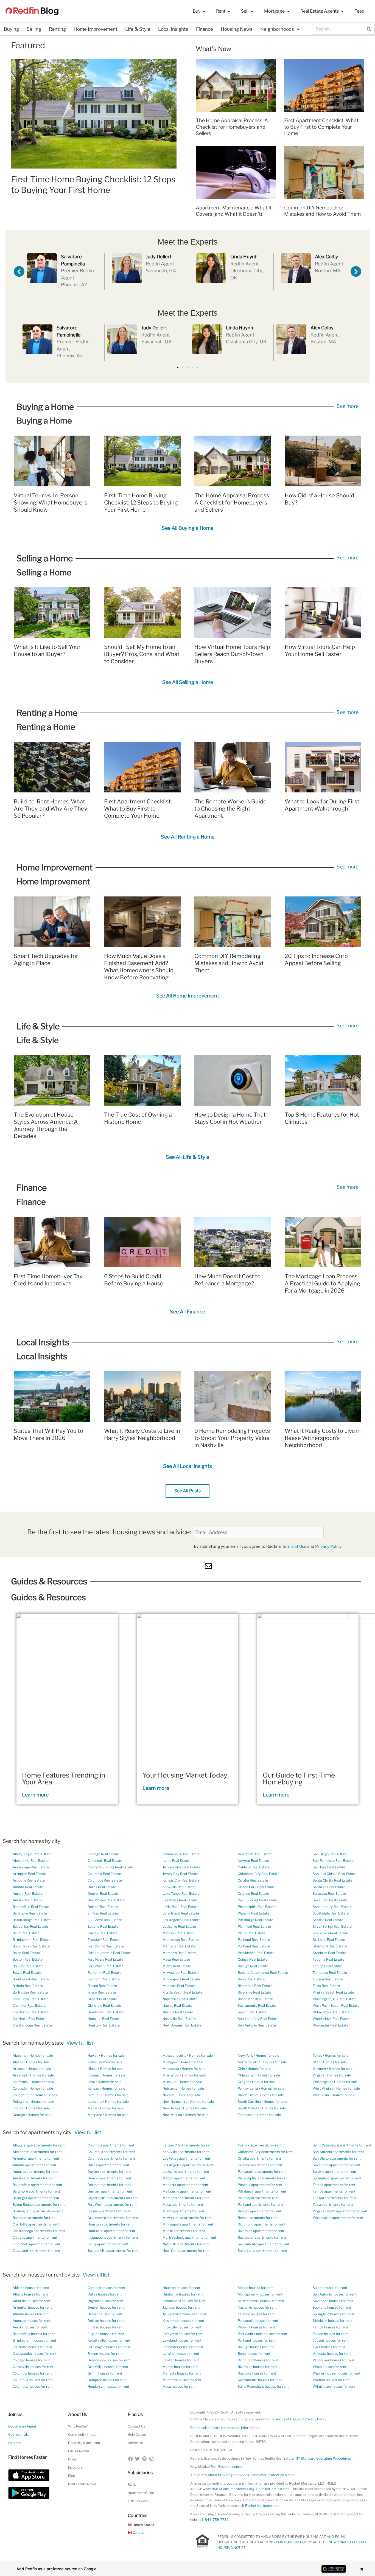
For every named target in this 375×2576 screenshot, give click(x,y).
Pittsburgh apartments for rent (262, 2191)
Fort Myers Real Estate (105, 1959)
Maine (92, 2108)
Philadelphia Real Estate (257, 1907)
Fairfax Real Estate (103, 1933)
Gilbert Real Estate (102, 1999)
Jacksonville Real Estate (181, 1867)
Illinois (92, 2069)
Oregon (244, 2082)
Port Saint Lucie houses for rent (263, 2334)
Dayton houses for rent (106, 2301)
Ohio (241, 2069)
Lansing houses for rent (181, 2354)
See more (348, 406)
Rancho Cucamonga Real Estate (263, 1973)
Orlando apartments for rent (260, 2165)
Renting (57, 29)
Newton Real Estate (253, 1861)
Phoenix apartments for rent (260, 2185)
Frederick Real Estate (104, 1973)
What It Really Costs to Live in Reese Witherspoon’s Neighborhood (323, 1438)
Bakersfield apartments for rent (37, 2185)
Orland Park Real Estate (257, 1887)
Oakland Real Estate (254, 1867)
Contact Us (136, 2426)
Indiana (93, 2075)
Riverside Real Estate (254, 1992)
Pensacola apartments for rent (262, 2172)
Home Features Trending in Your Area (64, 1778)
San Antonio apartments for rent (338, 2152)
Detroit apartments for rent (109, 2185)
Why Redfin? (78, 2426)
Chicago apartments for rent (35, 2237)
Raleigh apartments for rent (260, 2211)
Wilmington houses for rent (334, 2386)
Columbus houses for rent (33, 2380)
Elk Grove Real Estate (105, 1920)
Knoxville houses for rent (182, 2327)
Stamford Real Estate (330, 1946)
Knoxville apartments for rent (186, 2152)
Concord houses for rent (107, 2288)
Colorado (20, 2088)
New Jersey (171, 2108)
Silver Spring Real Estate (332, 1926)
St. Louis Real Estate (329, 1940)
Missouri (169, 2082)
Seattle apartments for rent (335, 2172)
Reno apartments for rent (258, 2218)
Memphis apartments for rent (186, 2198)
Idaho (92, 2062)
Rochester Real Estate (255, 1999)
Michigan (170, 2062)
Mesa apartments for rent (183, 2204)
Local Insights (173, 29)
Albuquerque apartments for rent (39, 2145)
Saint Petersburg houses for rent (263, 2386)
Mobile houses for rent (255, 2288)
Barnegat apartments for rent (36, 2198)
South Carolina (249, 2102)
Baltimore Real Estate (30, 1913)
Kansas (93, 2088)
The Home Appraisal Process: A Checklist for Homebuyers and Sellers (232, 127)
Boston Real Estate (28, 1959)
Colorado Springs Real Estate (110, 1867)
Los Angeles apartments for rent (188, 2165)
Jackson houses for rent (181, 2307)
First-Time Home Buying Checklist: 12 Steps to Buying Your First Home (141, 503)
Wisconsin (321, 2095)
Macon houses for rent (180, 2367)
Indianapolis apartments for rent (113, 2237)
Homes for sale (41, 2055)
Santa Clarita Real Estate (332, 1880)
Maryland (95, 2115)
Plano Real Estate (252, 1933)
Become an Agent (22, 2426)
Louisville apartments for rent (186, 2172)
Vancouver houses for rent (333, 2360)
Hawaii (93, 2055)
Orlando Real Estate (253, 1894)
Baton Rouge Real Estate (32, 1920)
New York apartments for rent (186, 2251)
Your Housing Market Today (185, 1775)
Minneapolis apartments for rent (188, 2224)
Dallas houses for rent (105, 2294)
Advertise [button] (135, 2443)
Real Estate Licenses (227, 2467)
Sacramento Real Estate (257, 2005)
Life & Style (138, 29)
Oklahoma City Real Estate (259, 1874)
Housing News (237, 29)
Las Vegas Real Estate (180, 1900)
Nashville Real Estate (179, 2019)
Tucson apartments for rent (334, 2198)
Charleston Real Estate (31, 2012)
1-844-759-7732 (215, 2520)
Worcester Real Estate (331, 2025)
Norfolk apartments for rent (260, 2145)
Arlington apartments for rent (36, 2158)
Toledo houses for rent (330, 2334)
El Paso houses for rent (106, 2327)
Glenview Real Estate (104, 2005)
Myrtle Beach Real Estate (182, 1992)
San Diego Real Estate (330, 1854)
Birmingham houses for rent (34, 2340)
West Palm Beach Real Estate (336, 2005)
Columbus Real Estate (105, 1880)
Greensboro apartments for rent (113, 2218)
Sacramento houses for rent (260, 2380)
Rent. (132, 2484)
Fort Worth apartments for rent (112, 2204)
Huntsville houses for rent (183, 2294)
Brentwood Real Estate (31, 1979)
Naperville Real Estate (180, 1999)
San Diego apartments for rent (337, 2158)
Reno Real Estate (251, 1979)
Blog (72, 2476)
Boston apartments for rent (34, 2218)
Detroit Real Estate (103, 1907)
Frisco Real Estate (102, 1992)
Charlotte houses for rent (32, 2347)
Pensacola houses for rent (258, 2321)
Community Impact (83, 2435)
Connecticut (22, 2095)
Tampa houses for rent (330, 2327)
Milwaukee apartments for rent (187, 2218)
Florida (18, 2108)
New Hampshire (175, 2102)
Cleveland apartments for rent (36, 2251)
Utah (317, 2062)
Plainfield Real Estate (254, 1926)
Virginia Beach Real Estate (333, 1992)
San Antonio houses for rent (335, 2294)
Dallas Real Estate (102, 1887)
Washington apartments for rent (338, 2218)
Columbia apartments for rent (111, 2145)
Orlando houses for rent (256, 2314)
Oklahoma (246, 2075)
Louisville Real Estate (179, 1926)
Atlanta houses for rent (31, 2314)
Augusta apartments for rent (35, 2172)
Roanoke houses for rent (257, 2373)
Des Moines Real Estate (106, 1900)
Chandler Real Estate (29, 2005)
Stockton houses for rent (332, 2321)
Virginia (319, 2075)
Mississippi (171, 2075)
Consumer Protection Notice (273, 2475)
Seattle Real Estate (328, 1920)
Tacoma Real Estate (328, 1959)
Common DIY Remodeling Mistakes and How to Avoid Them (229, 963)
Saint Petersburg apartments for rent (342, 2145)
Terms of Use (294, 1546)
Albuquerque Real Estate (32, 1854)
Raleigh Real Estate (253, 1966)
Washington (322, 2082)
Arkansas (20, 2075)
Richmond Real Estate (255, 1986)
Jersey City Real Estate (180, 1874)
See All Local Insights (187, 1466)
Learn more (35, 1795)
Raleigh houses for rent (256, 2347)
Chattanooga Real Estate (32, 2025)
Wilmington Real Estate (331, 2012)
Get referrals (18, 2435)
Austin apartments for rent (34, 2178)
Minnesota (171, 2069)
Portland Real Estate (254, 1940)
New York (245, 2055)
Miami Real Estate (177, 1966)
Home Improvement (96, 29)
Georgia (19, 2115)
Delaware (20, 2102)
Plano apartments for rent (258, 2198)
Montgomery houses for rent (260, 2294)
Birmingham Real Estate (32, 1940)
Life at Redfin (79, 2451)
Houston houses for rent (181, 2288)
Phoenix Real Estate (254, 1913)
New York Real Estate (255, 1854)
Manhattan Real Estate (181, 1940)
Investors (75, 2467)
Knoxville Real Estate (179, 1887)
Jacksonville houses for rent (184, 2314)
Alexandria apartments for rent (37, 2152)
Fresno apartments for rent (109, 2211)
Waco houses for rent (330, 2367)
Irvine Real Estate (176, 1861)
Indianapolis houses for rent (184, 2301)
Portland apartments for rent (260, 2204)
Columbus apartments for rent (111, 2152)
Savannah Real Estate (330, 1900)
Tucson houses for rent (331, 2340)
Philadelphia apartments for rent (263, 2178)
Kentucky (95, 2095)
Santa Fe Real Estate (329, 1887)
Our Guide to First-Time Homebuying (299, 1778)
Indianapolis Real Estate (181, 1854)
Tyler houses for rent (329, 2347)
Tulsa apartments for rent (333, 2204)
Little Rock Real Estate (180, 1907)
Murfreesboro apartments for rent (189, 2237)
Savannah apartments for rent (337, 2165)
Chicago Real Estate (103, 1854)
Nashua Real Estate (178, 2012)
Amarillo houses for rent (32, 2301)
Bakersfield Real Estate (31, 1907)
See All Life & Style (187, 1157)
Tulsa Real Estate (326, 1986)
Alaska (18, 2062)
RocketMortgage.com (262, 2506)
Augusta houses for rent (32, 2321)
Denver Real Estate (103, 1894)
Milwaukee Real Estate (180, 1973)
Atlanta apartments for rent (34, 2165)
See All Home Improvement (188, 996)
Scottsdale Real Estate (331, 1913)
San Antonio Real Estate (257, 2025)
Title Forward (138, 2501)
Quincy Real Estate (253, 1959)
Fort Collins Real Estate (106, 1946)
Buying (11, 29)
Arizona (19, 2069)
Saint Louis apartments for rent (262, 2251)
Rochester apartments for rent (262, 2237)
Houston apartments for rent (110, 2224)
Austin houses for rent (30, 2327)
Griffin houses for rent (105, 2373)
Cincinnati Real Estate (105, 1861)
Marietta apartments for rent (185, 2185)
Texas (317, 2055)
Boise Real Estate (26, 1953)
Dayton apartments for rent (109, 2172)
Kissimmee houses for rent (183, 2321)
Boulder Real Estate (28, 1966)
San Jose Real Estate (329, 1867)
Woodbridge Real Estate (332, 2019)
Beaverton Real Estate (30, 1926)
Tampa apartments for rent (334, 2185)
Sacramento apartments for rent (264, 2244)
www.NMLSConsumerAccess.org (228, 2489)
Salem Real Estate (252, 2012)
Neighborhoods (277, 29)
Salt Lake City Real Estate (258, 2019)
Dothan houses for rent (106, 2321)
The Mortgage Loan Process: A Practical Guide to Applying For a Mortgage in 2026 (322, 1283)
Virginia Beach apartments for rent (340, 2211)
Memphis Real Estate (179, 1953)
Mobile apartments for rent (184, 2231)
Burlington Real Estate (30, 1992)
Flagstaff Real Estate (104, 1940)
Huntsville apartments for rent (111, 2231)
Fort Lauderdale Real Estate (109, 1953)
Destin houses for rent (105, 2314)
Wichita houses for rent (331, 2380)
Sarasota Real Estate (329, 1894)
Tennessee (246, 2115)
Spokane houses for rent (332, 2307)
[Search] (369, 29)
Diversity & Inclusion (84, 2443)
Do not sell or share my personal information (225, 2428)
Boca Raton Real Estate (31, 1946)
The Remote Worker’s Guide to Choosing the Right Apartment (230, 809)
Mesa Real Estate (176, 1959)
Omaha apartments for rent (259, 2158)
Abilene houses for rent (31, 2288)
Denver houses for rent (106, 2307)
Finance (205, 29)
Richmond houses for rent (258, 2360)
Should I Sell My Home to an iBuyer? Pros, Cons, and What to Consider (142, 654)
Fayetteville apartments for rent (113, 2198)
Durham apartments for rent (110, 2191)
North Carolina (249, 2062)
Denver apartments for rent (109, 2178)
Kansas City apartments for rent (188, 2145)
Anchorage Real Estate (31, 1867)
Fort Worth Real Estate (106, 1966)
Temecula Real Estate (330, 1973)
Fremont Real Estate (104, 1979)
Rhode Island (248, 2095)
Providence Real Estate (256, 1953)
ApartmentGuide (141, 2493)
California (20, 2082)
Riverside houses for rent (257, 2367)
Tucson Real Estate (328, 1979)
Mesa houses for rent (179, 2386)
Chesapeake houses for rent (35, 2354)
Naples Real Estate (177, 2005)
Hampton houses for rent (107, 2380)
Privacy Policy (328, 1546)
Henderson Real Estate (106, 2012)
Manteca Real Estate (179, 1946)
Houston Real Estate (104, 2025)
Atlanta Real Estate (28, 1887)
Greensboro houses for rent (109, 2360)
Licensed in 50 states (273, 2489)
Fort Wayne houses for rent (109, 2347)
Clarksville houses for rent (33, 2367)
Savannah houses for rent (333, 2301)
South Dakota (249, 2108)
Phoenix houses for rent (256, 2327)
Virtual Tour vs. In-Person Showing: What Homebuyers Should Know (51, 503)
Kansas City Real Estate (181, 1880)
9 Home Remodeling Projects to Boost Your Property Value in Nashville (232, 1438)
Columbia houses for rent (32, 2373)
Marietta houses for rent (182, 2373)
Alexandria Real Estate (31, 1861)
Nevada (169, 2095)
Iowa (91, 2082)
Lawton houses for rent (181, 2360)
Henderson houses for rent (108, 2386)
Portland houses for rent (257, 2340)
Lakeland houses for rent (182, 2340)
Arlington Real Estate (29, 1874)
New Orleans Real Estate (182, 2025)
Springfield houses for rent (333, 2314)
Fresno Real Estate (102, 1986)
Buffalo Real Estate (28, 1986)
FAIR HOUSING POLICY (294, 2542)
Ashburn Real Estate (29, 1880)
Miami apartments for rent (183, 2211)
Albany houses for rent (30, 2294)
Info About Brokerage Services (225, 2475)
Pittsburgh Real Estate (255, 1920)
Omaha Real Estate (253, 1880)
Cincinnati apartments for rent (37, 2244)
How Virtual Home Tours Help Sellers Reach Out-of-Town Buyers (232, 654)
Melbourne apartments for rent (187, 2191)
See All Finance (187, 1312)
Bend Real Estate (26, 1933)
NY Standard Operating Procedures (323, 2458)
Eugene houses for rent (106, 2334)
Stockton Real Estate (329, 1953)
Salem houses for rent (330, 2288)
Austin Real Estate (27, 1900)
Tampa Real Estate (328, 1966)
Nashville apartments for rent (186, 2244)
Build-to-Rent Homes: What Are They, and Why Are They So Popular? (51, 809)
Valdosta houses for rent (332, 2354)
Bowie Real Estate (27, 1973)
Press (72, 2459)
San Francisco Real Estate (333, 1861)
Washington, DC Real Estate (335, 1999)
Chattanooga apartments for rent (39, 2231)
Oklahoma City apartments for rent (265, 2152)
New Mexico (172, 2115)
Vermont (319, 2069)
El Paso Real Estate (103, 1913)
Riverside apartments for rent (261, 2231)
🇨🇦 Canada (136, 2532)
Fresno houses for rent (105, 2354)
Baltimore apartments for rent (36, 2191)
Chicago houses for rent (31, 2360)
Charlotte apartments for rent (36, 2224)
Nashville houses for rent (257, 2307)
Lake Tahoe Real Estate (181, 1894)
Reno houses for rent (254, 2354)
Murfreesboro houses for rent (261, 2301)
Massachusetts (174, 2055)
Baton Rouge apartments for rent (39, 2204)
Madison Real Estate (179, 1933)
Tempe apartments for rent (334, 2191)
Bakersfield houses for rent (34, 2334)
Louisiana (95, 2102)
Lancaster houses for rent (183, 2347)
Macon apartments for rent (184, 2178)
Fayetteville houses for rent (109, 2340)
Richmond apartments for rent (262, 2224)
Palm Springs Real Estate (258, 1900)
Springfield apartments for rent (337, 2178)
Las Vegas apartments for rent (186, 2158)
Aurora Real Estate (28, 1894)
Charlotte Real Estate (30, 2019)
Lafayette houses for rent (183, 2334)
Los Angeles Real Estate (181, 1920)
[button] (19, 272)
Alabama (20, 2055)
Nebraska (170, 2088)
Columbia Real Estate (104, 1874)
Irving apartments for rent (108, 2244)
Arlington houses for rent (32, 2307)
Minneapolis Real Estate (181, 1979)
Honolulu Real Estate (104, 2019)
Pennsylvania (248, 2088)
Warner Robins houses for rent (337, 2373)
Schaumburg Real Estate (332, 1907)
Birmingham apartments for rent (38, 2211)
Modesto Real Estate (179, 1986)
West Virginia (323, 2088)
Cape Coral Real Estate (31, 1999)
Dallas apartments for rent (108, 2165)
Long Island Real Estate (181, 1913)
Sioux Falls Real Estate (330, 1933)
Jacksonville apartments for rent (113, 2251)
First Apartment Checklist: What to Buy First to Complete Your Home (321, 127)
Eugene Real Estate (103, 1926)
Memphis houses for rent (182, 2380)
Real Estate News (82, 2484)
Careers (14, 2443)
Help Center (137, 2435)
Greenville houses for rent (108, 2367)
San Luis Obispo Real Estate (335, 1874)
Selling (34, 29)
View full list (80, 2043)
